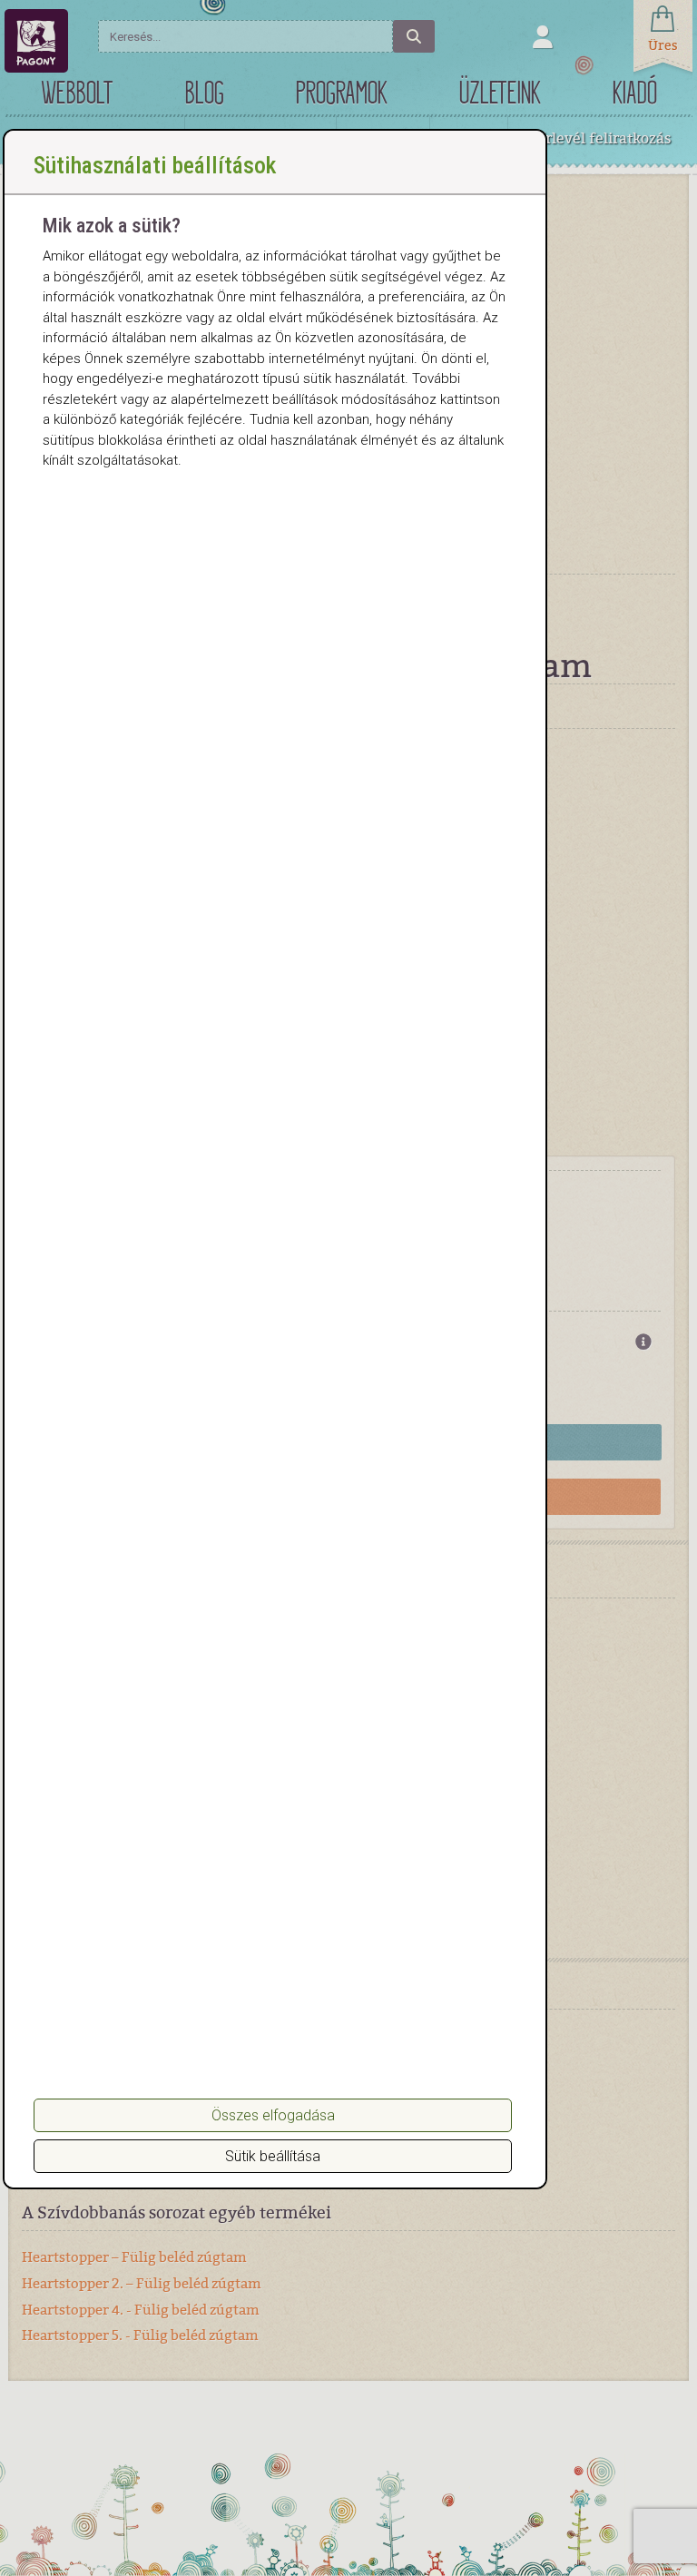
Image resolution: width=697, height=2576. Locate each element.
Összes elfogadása (273, 2115)
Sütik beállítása (273, 2156)
